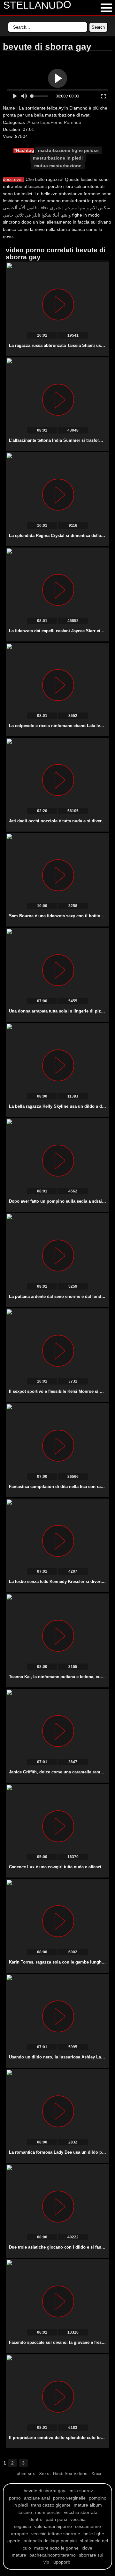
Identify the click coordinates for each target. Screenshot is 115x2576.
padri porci (56, 2519)
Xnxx (44, 2473)
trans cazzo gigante (51, 2505)
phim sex (26, 2473)
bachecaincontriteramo (53, 2555)
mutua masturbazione (58, 166)
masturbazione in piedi (58, 158)
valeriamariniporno (53, 2526)
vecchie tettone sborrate (56, 2534)
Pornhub (73, 122)
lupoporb (61, 2562)
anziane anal (37, 2498)
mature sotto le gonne (56, 2548)
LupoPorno (51, 122)
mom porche (48, 2512)
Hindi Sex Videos (70, 2473)
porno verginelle (69, 2498)
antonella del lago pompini (50, 2541)
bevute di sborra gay (44, 2491)
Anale (33, 122)
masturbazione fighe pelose (68, 150)
